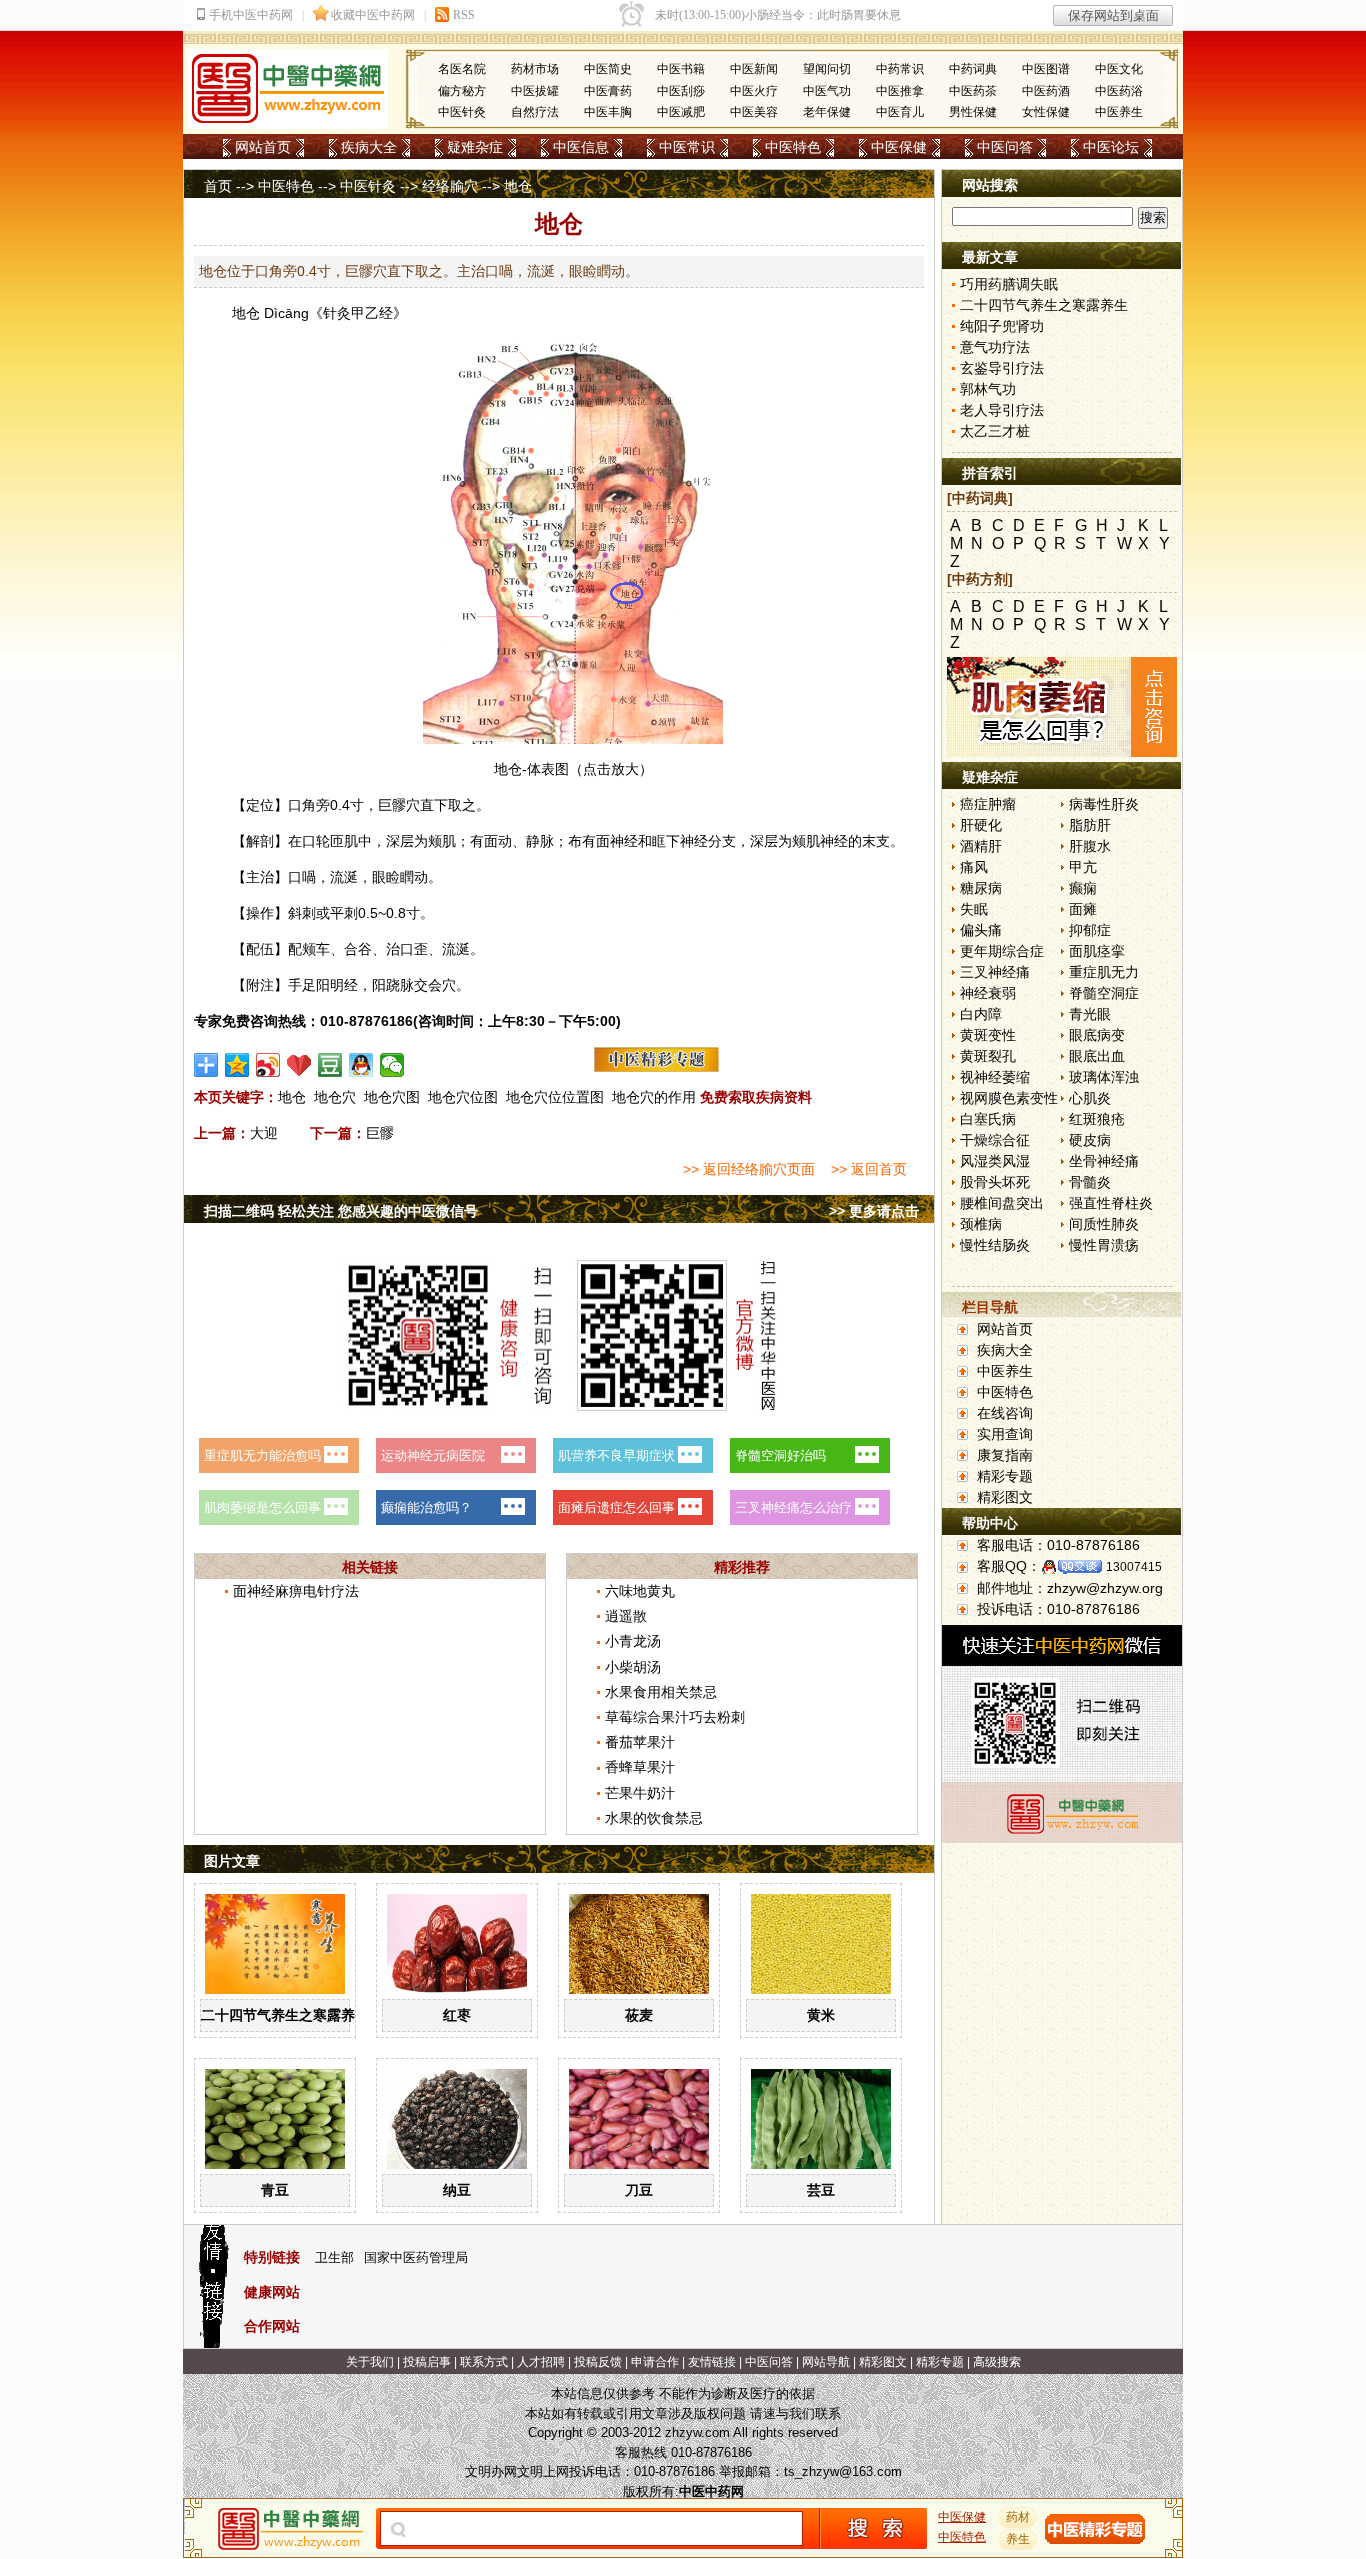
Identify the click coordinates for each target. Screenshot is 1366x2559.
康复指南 (1005, 1455)
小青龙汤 (633, 1641)
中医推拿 (900, 91)
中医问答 (1005, 147)
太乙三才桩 (995, 431)
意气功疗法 (995, 347)
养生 (1018, 2539)
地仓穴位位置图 (555, 1097)
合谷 (358, 949)
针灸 (337, 313)
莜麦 (639, 2015)
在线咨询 (1005, 1413)
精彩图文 (1005, 1497)
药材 (1018, 2517)
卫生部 (334, 2257)
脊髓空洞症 (1104, 993)
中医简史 (608, 69)
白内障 (981, 1014)
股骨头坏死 (995, 1182)
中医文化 (1119, 69)
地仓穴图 (392, 1097)
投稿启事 (427, 2362)
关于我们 (370, 2362)
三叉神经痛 (995, 972)
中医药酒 (1046, 91)
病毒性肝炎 (1104, 804)
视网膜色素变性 (1009, 1098)
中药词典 (973, 69)
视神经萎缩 (995, 1077)
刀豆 (639, 2190)
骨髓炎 (1090, 1182)
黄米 (821, 2015)
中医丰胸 (608, 112)
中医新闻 (754, 69)
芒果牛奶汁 (640, 1793)
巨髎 (392, 805)
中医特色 (793, 147)
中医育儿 (900, 112)
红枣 (457, 2015)
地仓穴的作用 (654, 1097)
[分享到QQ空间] (237, 1065)
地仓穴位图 (463, 1097)
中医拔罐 (535, 91)
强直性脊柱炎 (1111, 1203)
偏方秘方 (462, 91)
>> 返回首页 (869, 1169)
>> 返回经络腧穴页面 (749, 1169)
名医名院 (462, 69)
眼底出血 (1097, 1056)
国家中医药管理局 (416, 2257)
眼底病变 (1097, 1035)
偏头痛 (981, 930)
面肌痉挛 (1097, 951)
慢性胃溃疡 (1104, 1245)
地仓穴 (335, 1097)
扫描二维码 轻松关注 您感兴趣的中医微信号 (341, 1211)
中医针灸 (462, 112)
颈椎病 (981, 1224)
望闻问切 (827, 69)
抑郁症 (1090, 930)
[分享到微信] (392, 1065)
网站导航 (826, 2362)
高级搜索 (997, 2362)
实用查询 (1005, 1434)
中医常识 (687, 147)
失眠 (974, 909)
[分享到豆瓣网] (330, 1065)
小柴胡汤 (633, 1667)
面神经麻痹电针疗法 (296, 1591)
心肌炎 (1090, 1098)
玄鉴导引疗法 (1002, 368)
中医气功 (827, 91)
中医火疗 (754, 91)
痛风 (974, 867)
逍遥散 (626, 1616)
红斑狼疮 (1097, 1119)
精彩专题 (1005, 1476)
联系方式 (484, 2362)
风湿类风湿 (995, 1161)
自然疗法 (535, 112)
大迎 (264, 1133)
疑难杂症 (475, 147)
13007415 (1134, 1567)
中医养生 (1119, 112)
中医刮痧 (681, 91)
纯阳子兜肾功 (1002, 326)
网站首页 (263, 147)
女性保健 (1046, 112)
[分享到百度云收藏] (299, 1065)
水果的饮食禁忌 (654, 1818)
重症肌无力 (1104, 972)
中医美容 (754, 112)
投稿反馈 (598, 2362)
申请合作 (655, 2362)
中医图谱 (1046, 69)
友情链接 (712, 2362)
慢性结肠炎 (995, 1245)
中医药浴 (1119, 91)
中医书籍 (681, 69)
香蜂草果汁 (640, 1767)
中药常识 (900, 69)
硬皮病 (1090, 1140)
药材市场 (535, 69)
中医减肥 (681, 112)
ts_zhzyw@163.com (843, 2471)
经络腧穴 (450, 186)
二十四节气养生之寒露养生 (285, 2015)
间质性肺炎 (1104, 1224)
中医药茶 (973, 91)
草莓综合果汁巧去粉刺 (675, 1717)
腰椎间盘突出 (1002, 1203)
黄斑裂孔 (988, 1056)
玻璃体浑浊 (1104, 1077)
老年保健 (827, 112)
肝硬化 (981, 825)
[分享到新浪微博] (268, 1065)
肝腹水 (1090, 846)
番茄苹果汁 (640, 1742)
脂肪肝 (1090, 825)
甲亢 (1083, 867)
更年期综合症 (1002, 951)
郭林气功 (988, 389)
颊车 (316, 949)
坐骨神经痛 (1104, 1161)
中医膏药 (608, 91)
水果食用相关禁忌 (661, 1692)
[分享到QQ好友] (361, 1065)
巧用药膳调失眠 (1009, 284)
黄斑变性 (988, 1035)
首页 (218, 186)
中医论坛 (1111, 147)
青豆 (275, 2190)
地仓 (246, 313)
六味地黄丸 (640, 1591)
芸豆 (821, 2190)
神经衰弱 (988, 993)
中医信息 (581, 147)
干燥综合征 (995, 1140)
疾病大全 (369, 147)
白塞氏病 (988, 1119)
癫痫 (1083, 888)
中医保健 (899, 147)
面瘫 (1083, 909)
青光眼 (1090, 1014)
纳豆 (457, 2190)
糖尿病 (981, 888)
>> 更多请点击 (874, 1211)
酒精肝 (981, 846)
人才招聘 (541, 2362)
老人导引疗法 (1002, 410)
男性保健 (973, 112)
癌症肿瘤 (988, 804)
